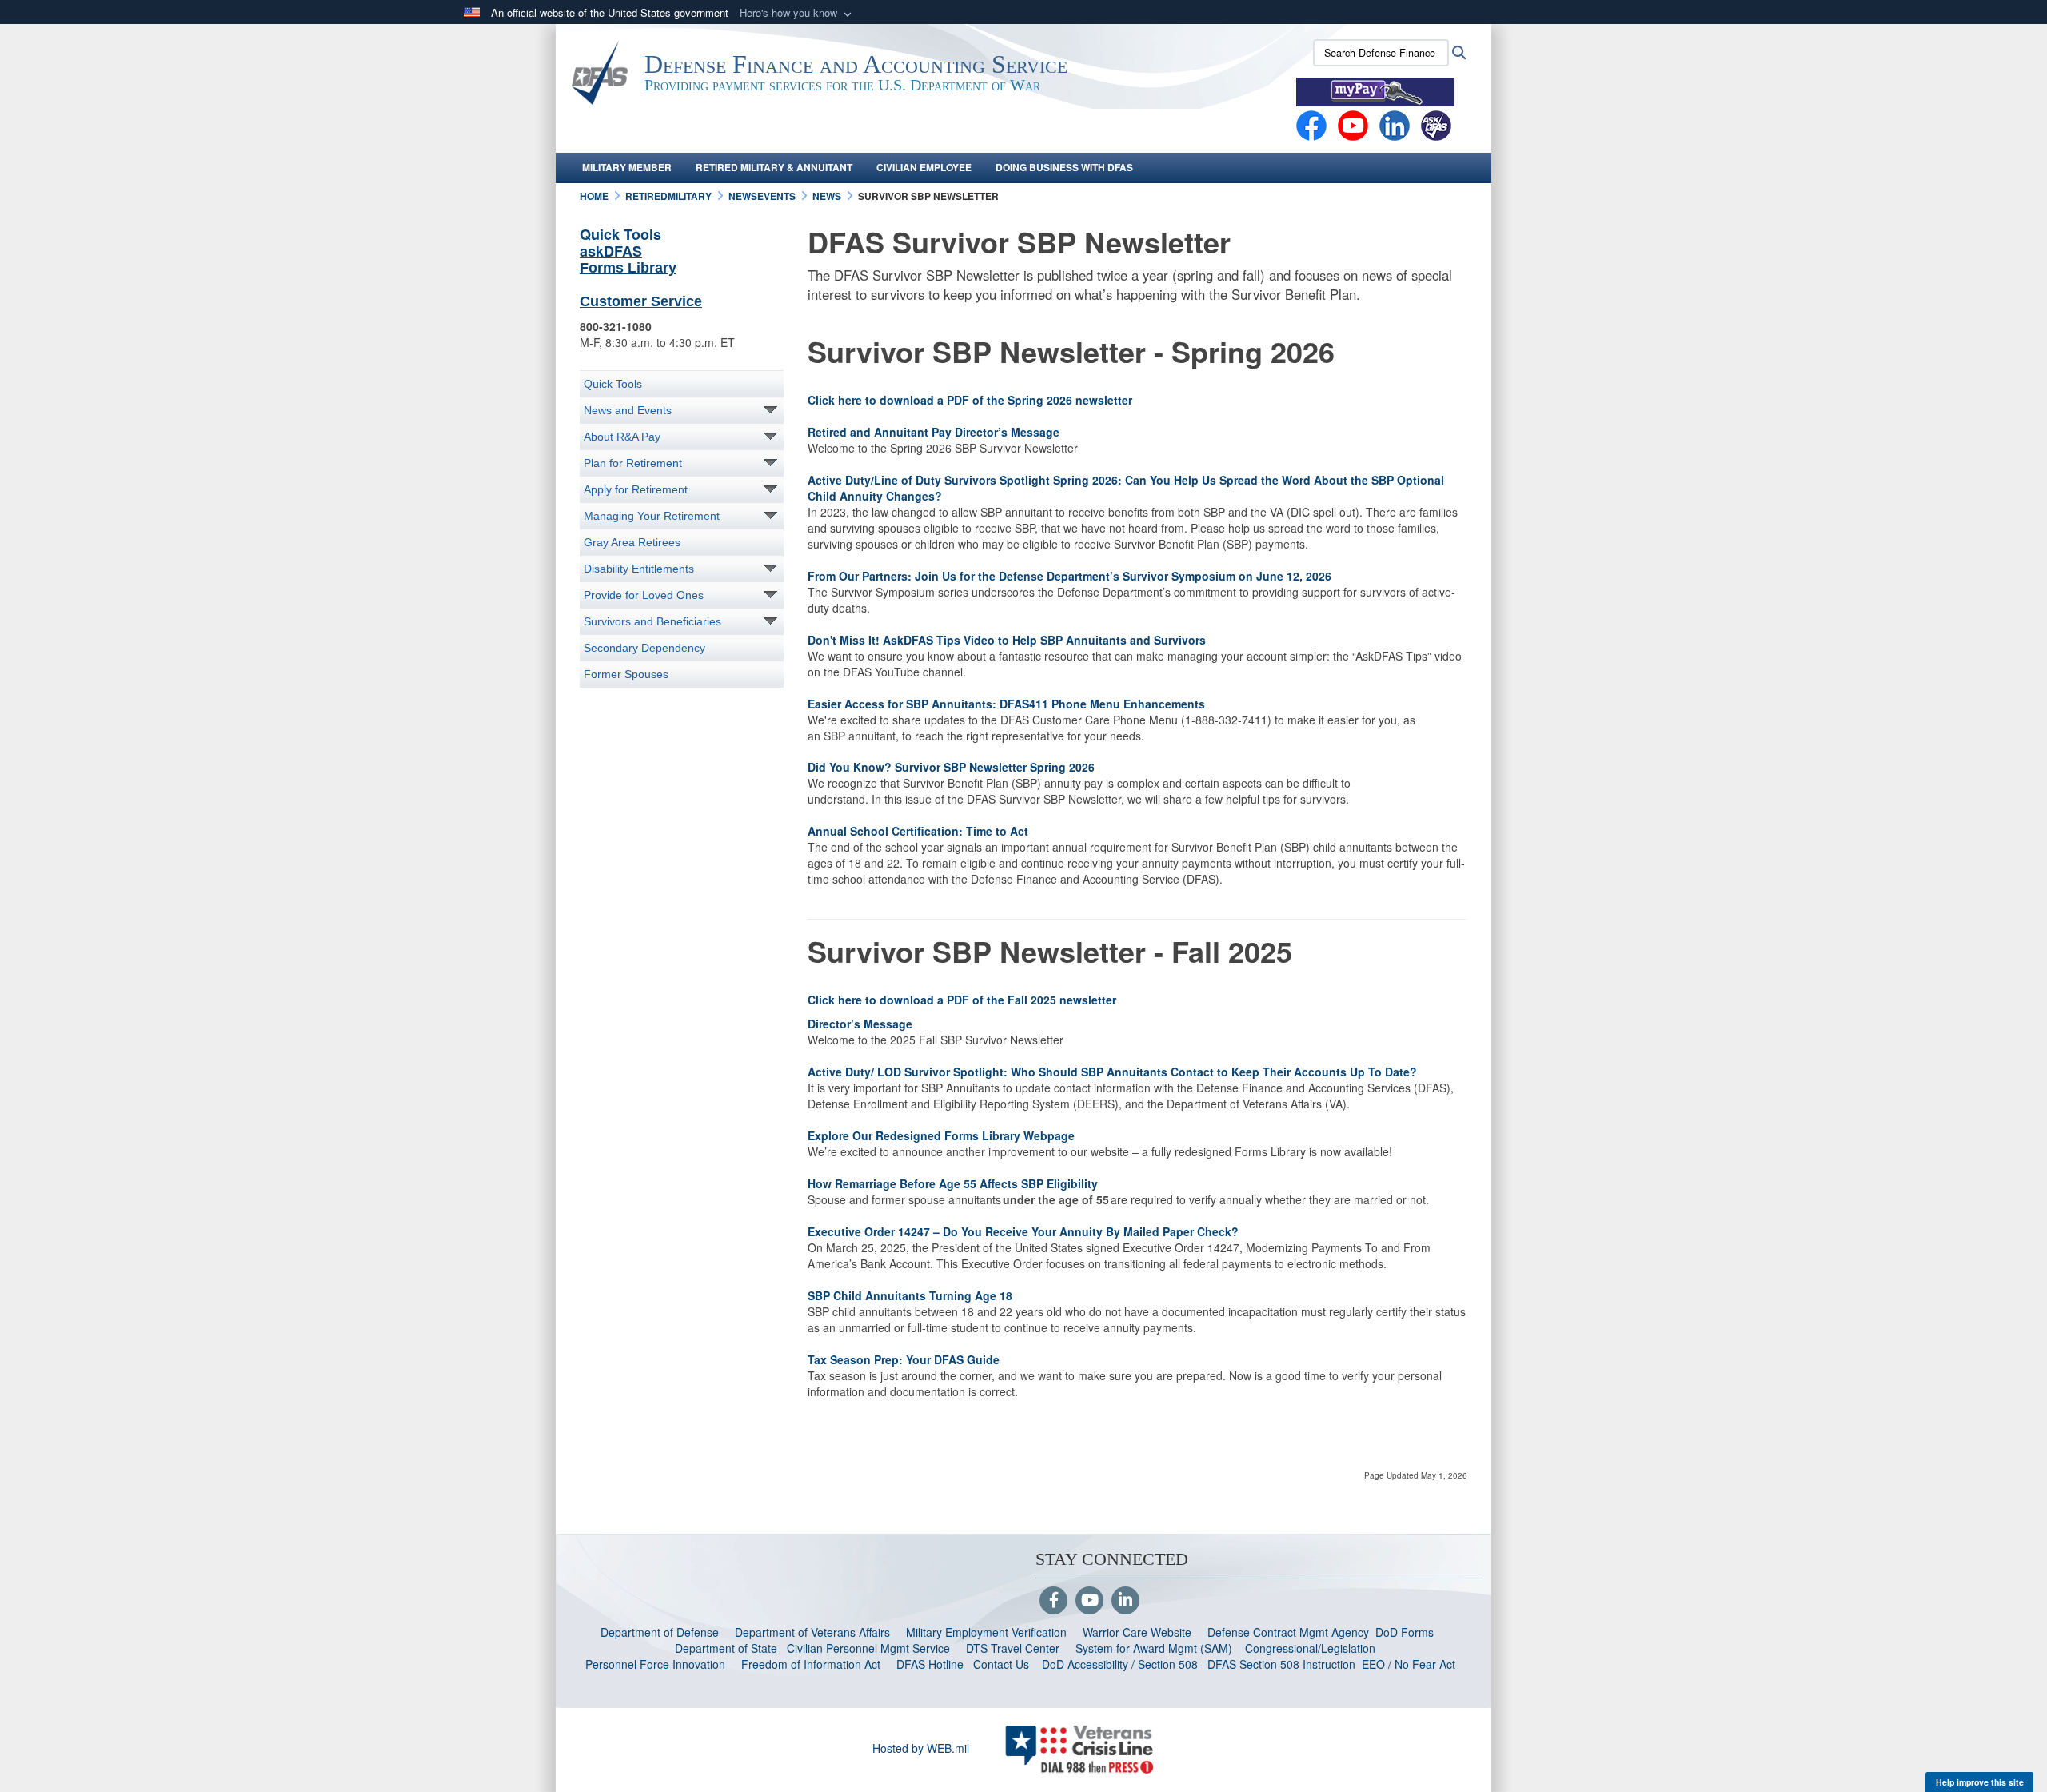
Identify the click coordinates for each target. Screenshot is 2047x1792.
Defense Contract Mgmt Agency (1288, 1632)
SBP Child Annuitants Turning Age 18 (912, 1295)
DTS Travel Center (1013, 1648)
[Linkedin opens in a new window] (1395, 124)
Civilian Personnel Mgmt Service (872, 1648)
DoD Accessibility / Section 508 (1120, 1664)
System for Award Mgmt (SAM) (1155, 1648)
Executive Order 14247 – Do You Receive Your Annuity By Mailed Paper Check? (1025, 1231)
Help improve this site (1980, 1782)
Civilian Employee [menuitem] (924, 167)
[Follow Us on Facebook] (1053, 1601)
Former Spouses (626, 674)
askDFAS (611, 251)
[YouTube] (1089, 1601)
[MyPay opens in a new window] (1375, 90)
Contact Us (1001, 1664)
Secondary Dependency (644, 648)
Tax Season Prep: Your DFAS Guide (907, 1359)
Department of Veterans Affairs (812, 1632)
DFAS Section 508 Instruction (1281, 1664)
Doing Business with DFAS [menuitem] (1064, 167)
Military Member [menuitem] (627, 167)
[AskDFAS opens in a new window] (1436, 124)
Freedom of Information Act (811, 1664)
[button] (797, 13)
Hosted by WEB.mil (921, 1748)
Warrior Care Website (1137, 1632)
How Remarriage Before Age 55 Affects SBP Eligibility (954, 1183)
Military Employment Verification (986, 1632)
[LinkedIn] (1125, 1601)
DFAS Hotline (930, 1664)
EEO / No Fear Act (1410, 1664)
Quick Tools (620, 234)
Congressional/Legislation (1310, 1648)
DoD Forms (1406, 1632)
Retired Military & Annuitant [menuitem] (774, 167)
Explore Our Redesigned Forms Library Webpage (944, 1135)
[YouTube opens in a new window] (1353, 124)
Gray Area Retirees (632, 542)
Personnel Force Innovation (655, 1664)
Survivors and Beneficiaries (652, 621)
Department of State (726, 1648)
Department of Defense (660, 1632)
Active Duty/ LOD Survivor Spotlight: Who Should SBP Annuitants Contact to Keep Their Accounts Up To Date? (1112, 1072)
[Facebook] (1311, 124)
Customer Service (641, 301)
